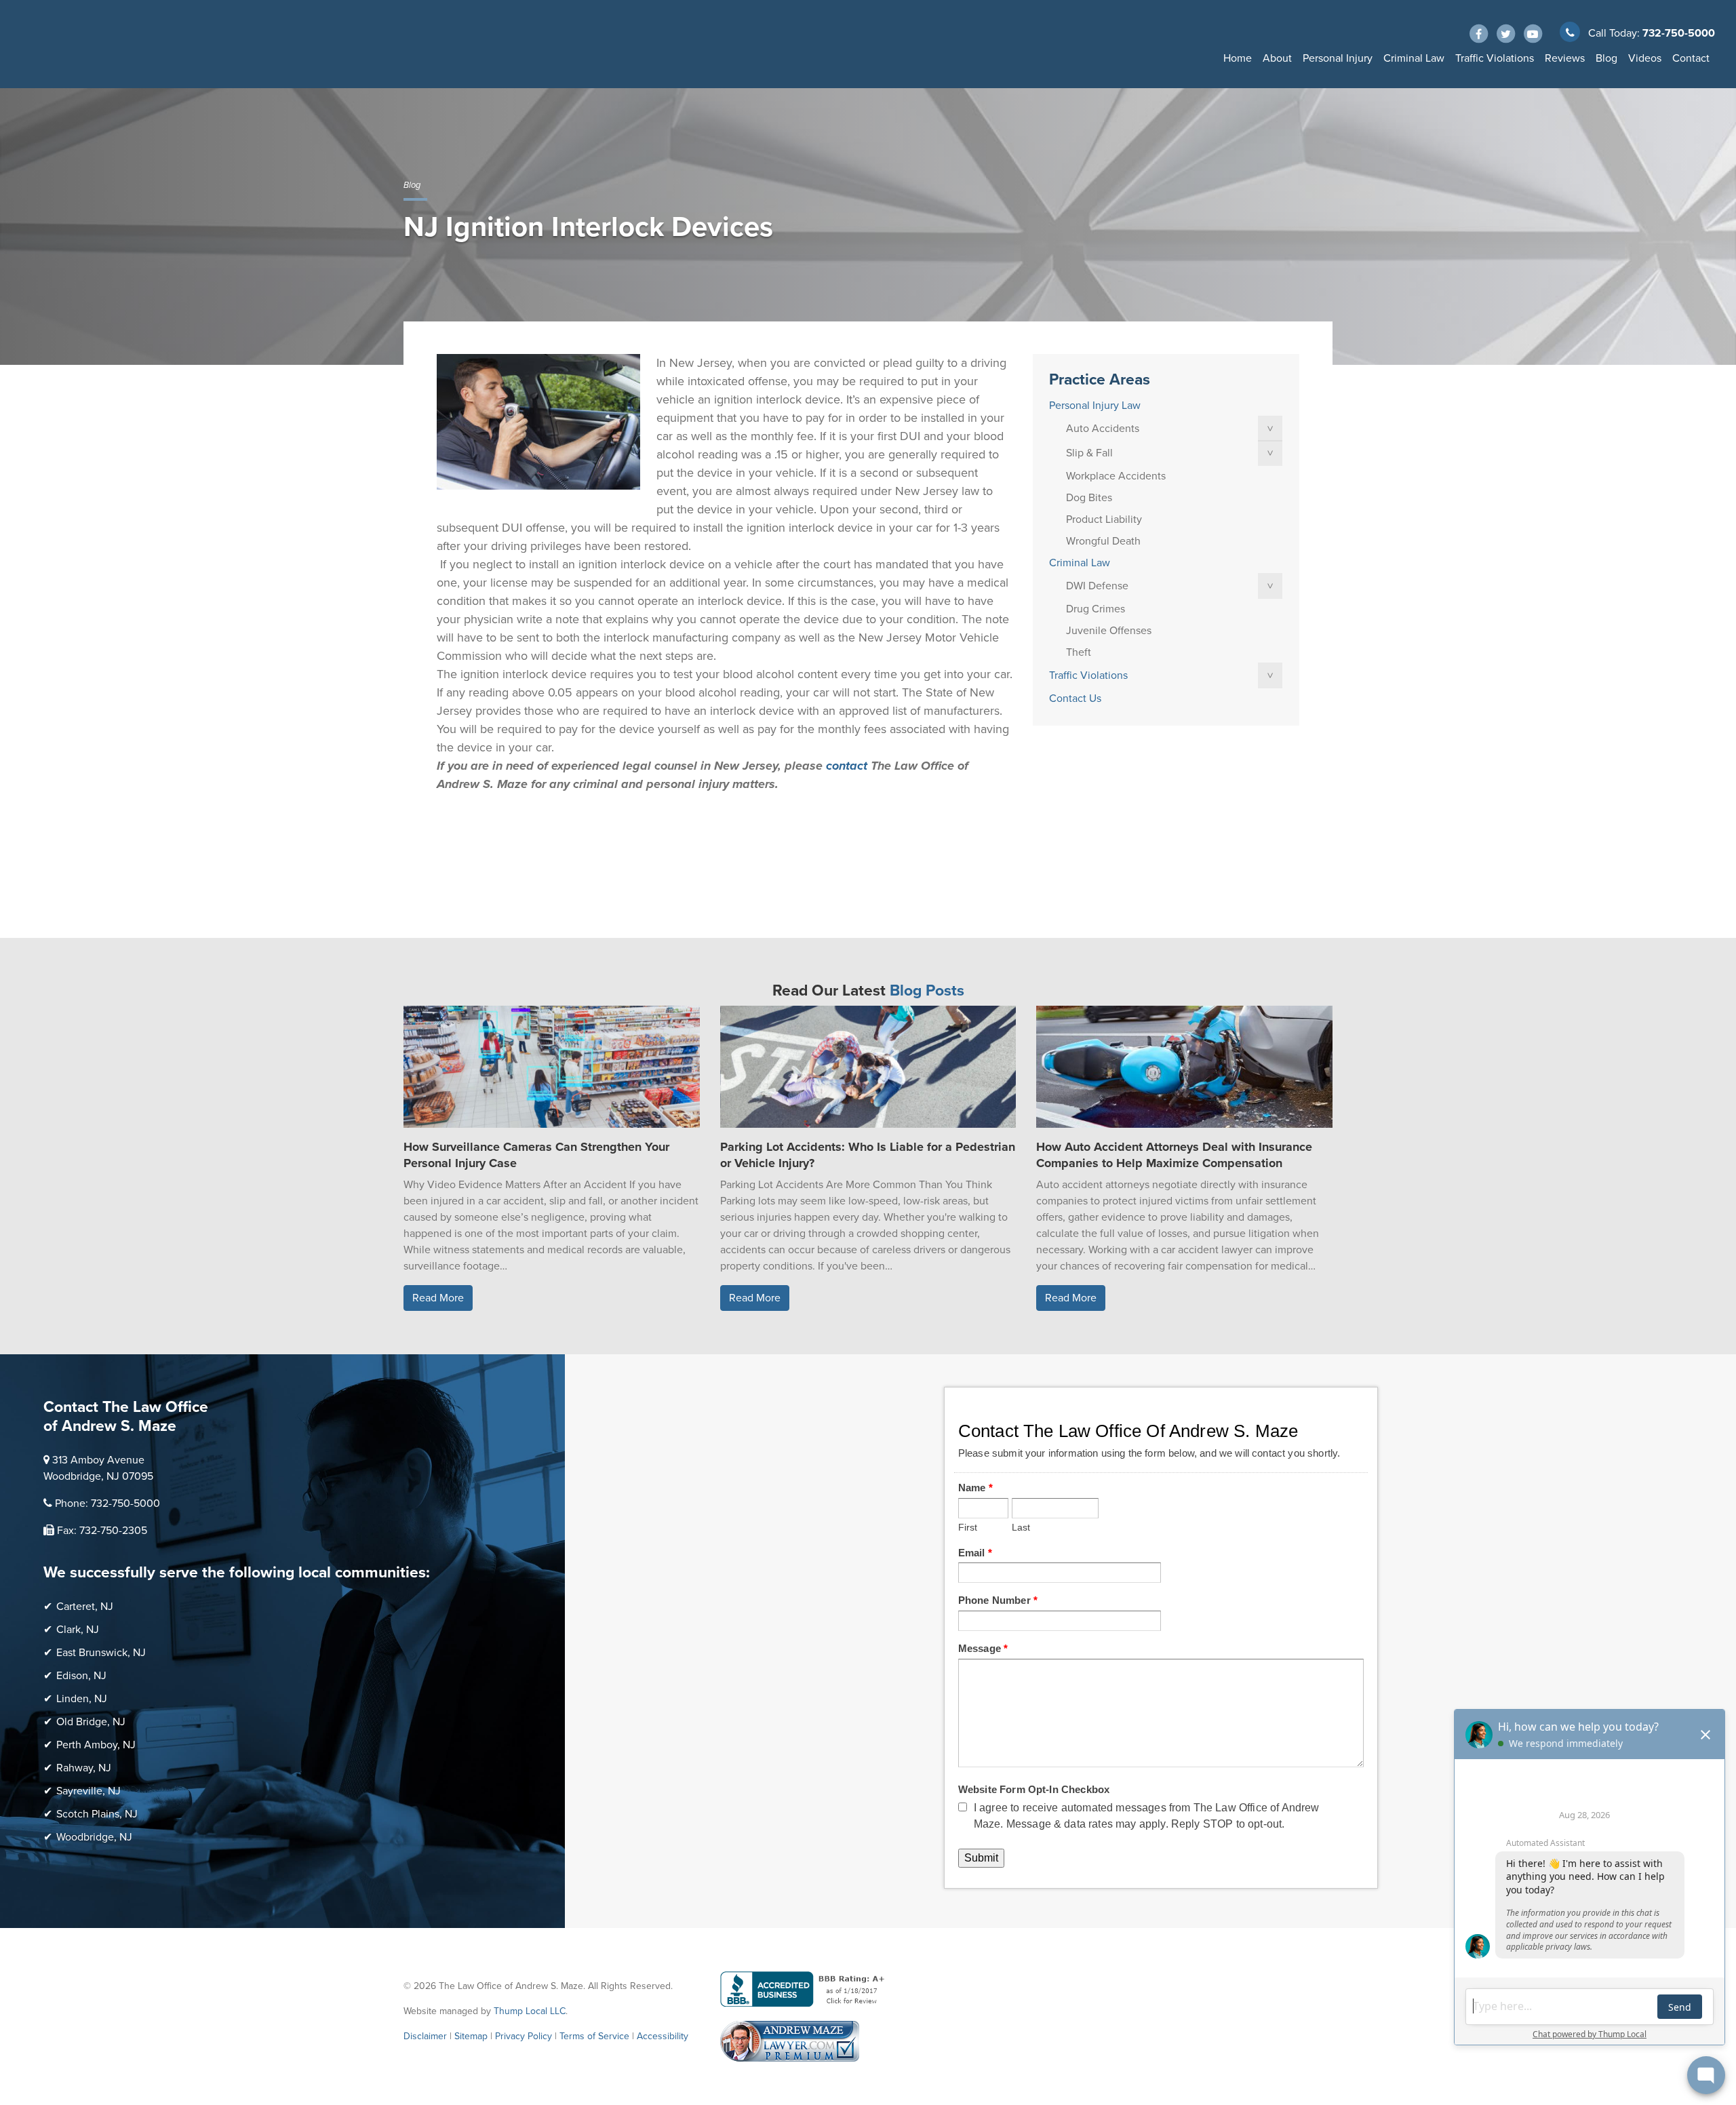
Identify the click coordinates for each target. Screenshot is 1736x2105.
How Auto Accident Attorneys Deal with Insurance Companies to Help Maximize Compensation (1174, 1155)
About (1277, 58)
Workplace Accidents (1116, 476)
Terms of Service (594, 2036)
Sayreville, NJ (88, 1791)
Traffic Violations (1495, 58)
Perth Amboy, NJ (96, 1745)
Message (983, 1648)
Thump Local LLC (530, 2011)
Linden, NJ (82, 1699)
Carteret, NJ (85, 1607)
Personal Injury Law (1095, 406)
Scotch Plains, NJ (97, 1814)
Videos (1645, 58)
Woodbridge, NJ (94, 1837)
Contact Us (1075, 699)
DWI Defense (1097, 586)
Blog (1606, 58)
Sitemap (471, 2036)
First (968, 1528)
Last (1021, 1528)
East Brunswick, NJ (101, 1653)
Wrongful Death (1103, 541)
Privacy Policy (524, 2036)
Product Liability (1104, 519)
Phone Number (998, 1600)
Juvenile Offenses (1109, 631)
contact (847, 766)
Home (1238, 58)
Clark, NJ (78, 1630)
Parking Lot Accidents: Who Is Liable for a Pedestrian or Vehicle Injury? (868, 1155)
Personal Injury (1338, 58)
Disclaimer (425, 2036)
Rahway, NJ (84, 1768)
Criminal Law (1414, 58)
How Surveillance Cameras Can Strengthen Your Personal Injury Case (536, 1155)
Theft (1079, 652)
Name (975, 1488)
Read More (438, 1298)
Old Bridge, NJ (91, 1722)
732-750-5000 (1679, 33)
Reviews (1565, 58)
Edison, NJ (81, 1676)
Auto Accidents (1103, 429)
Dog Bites (1089, 498)
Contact (1691, 58)
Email (975, 1553)
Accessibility (663, 2036)
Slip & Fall (1089, 453)
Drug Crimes (1096, 609)
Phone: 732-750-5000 (107, 1503)
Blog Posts (927, 991)
